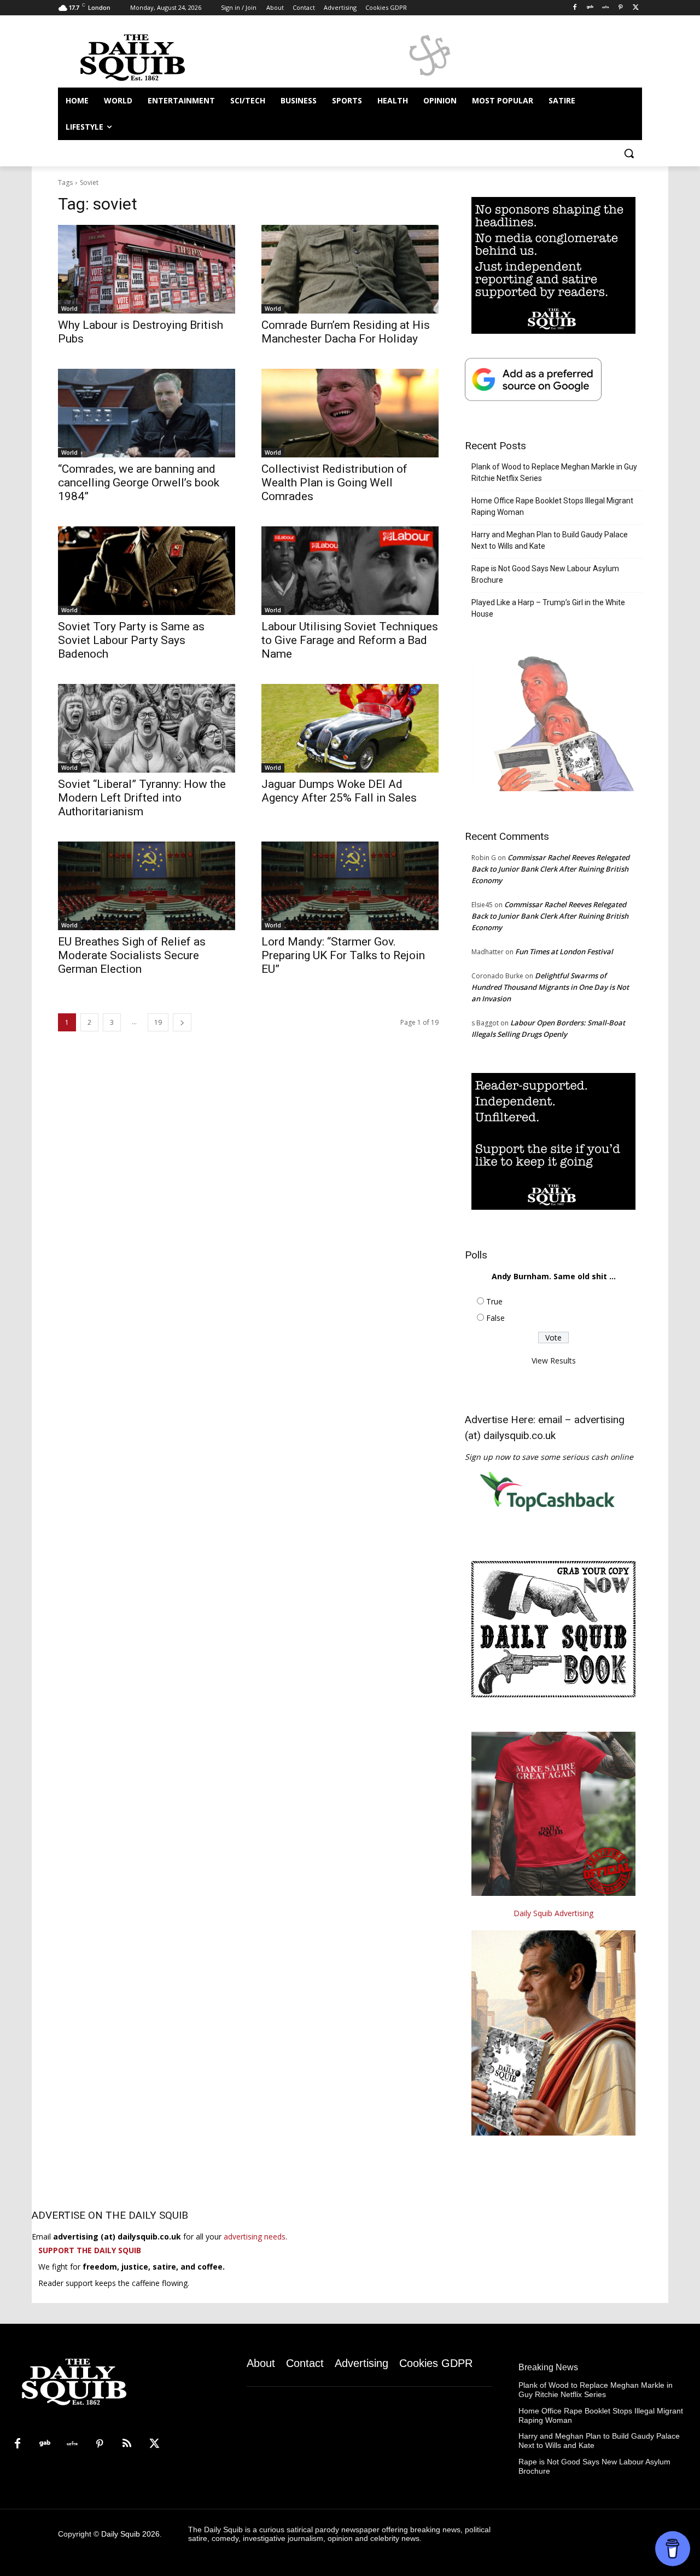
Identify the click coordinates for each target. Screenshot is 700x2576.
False (495, 1318)
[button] (629, 153)
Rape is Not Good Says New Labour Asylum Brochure (545, 574)
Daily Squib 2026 (130, 2534)
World (69, 309)
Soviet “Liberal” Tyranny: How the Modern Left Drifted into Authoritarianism (142, 798)
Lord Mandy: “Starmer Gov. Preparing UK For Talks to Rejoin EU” (343, 955)
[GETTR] (606, 8)
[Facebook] (575, 8)
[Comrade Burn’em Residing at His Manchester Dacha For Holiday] (350, 269)
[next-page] (182, 1022)
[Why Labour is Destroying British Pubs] (147, 269)
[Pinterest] (620, 8)
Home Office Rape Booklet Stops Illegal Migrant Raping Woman (552, 506)
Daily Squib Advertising (553, 1913)
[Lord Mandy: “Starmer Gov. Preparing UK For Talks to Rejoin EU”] (350, 886)
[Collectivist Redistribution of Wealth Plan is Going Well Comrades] (350, 413)
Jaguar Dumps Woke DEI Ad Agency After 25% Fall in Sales (339, 791)
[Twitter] (636, 8)
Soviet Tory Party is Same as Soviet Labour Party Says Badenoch (131, 640)
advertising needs (255, 2236)
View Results (554, 1360)
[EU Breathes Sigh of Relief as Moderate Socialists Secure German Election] (147, 886)
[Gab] (590, 8)
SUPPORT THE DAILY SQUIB (90, 2250)
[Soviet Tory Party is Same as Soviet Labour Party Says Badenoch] (147, 571)
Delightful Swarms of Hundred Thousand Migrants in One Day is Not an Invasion (550, 987)
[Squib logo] (145, 57)
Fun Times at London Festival (564, 952)
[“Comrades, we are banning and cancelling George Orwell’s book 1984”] (147, 413)
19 (158, 1022)
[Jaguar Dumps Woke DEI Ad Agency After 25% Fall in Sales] (350, 728)
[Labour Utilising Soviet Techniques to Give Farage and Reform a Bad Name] (350, 571)
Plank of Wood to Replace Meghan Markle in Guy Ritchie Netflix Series (554, 472)
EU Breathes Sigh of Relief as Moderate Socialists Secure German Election (132, 955)
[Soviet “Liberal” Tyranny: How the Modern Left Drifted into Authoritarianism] (147, 728)
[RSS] (127, 2444)
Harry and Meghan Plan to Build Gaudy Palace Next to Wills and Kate (550, 540)
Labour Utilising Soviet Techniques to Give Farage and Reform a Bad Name (350, 640)
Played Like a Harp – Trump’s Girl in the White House (548, 608)
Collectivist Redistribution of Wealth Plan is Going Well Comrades (334, 483)
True (494, 1301)
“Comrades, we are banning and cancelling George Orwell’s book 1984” (139, 483)
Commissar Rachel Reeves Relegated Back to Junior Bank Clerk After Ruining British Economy (550, 869)
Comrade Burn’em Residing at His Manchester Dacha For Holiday (346, 332)
